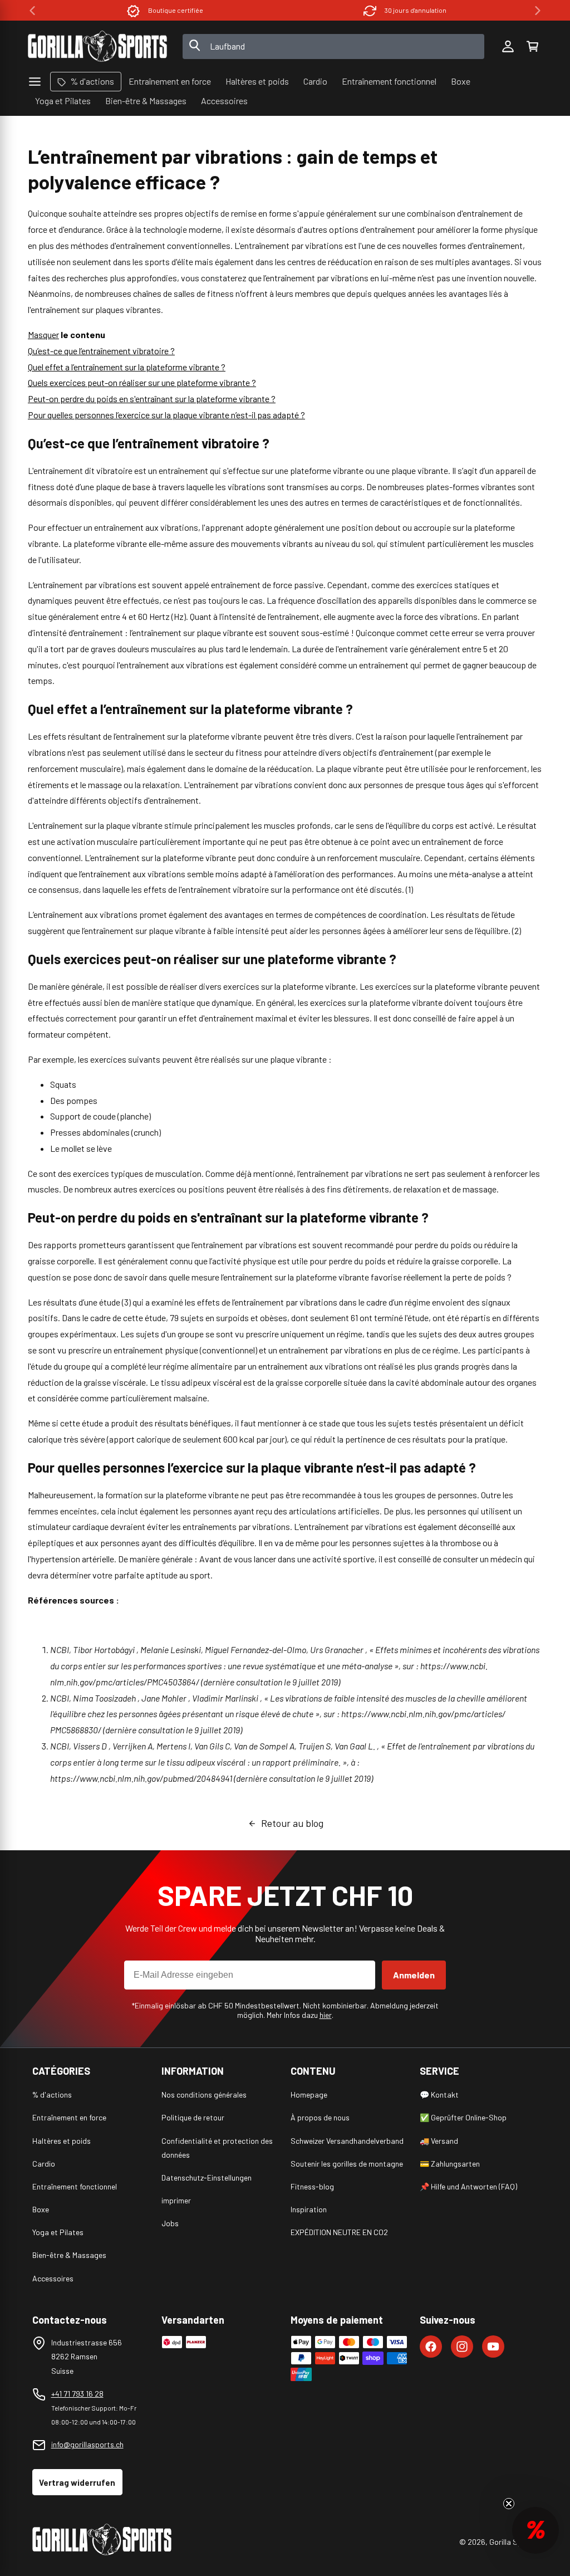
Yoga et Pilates (58, 2232)
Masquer (43, 334)
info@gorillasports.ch (87, 2444)
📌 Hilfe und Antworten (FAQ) (468, 2186)
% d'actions (52, 2094)
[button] (532, 46)
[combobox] (334, 47)
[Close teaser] (509, 2504)
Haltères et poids (62, 2141)
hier (326, 2015)
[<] (32, 11)
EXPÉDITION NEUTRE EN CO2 (339, 2232)
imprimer (176, 2200)
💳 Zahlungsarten (450, 2164)
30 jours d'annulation (416, 10)
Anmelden (414, 1975)
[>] (538, 11)
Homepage (309, 2094)
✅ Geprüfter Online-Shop (463, 2117)
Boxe (41, 2209)
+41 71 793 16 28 (77, 2394)
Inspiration (309, 2209)
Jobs (170, 2223)
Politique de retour (193, 2117)
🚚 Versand (439, 2141)
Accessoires (53, 2278)
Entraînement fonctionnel (75, 2186)
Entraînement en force (69, 2117)
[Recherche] (195, 46)
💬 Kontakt (439, 2094)
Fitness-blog (312, 2186)
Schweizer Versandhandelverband (347, 2141)
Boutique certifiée (176, 10)
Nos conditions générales (204, 2094)
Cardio (44, 2164)
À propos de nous (320, 2117)
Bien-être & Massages (69, 2255)
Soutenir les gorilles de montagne (347, 2164)
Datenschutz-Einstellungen (207, 2177)
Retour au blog (292, 1823)
